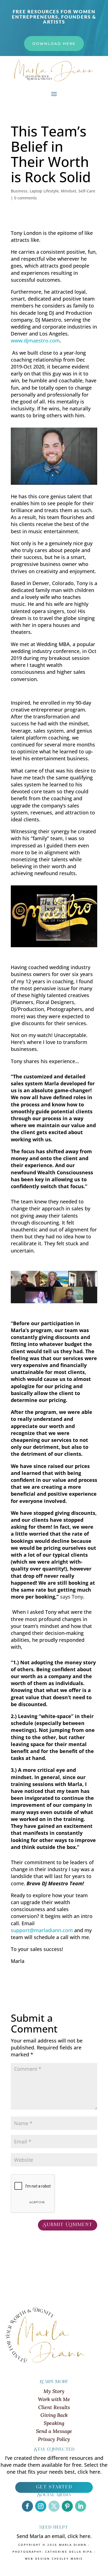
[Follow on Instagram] (41, 2506)
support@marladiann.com (42, 1930)
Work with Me (54, 2399)
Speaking (54, 2423)
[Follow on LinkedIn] (81, 2506)
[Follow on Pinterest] (67, 2506)
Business (19, 191)
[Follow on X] (54, 2506)
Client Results (54, 2407)
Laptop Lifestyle (44, 191)
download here (54, 44)
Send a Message (54, 2431)
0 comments (25, 198)
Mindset (69, 191)
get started (54, 2487)
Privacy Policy (54, 2439)
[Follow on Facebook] (27, 2506)
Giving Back (54, 2415)
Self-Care (87, 191)
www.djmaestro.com (35, 341)
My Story (54, 2391)
